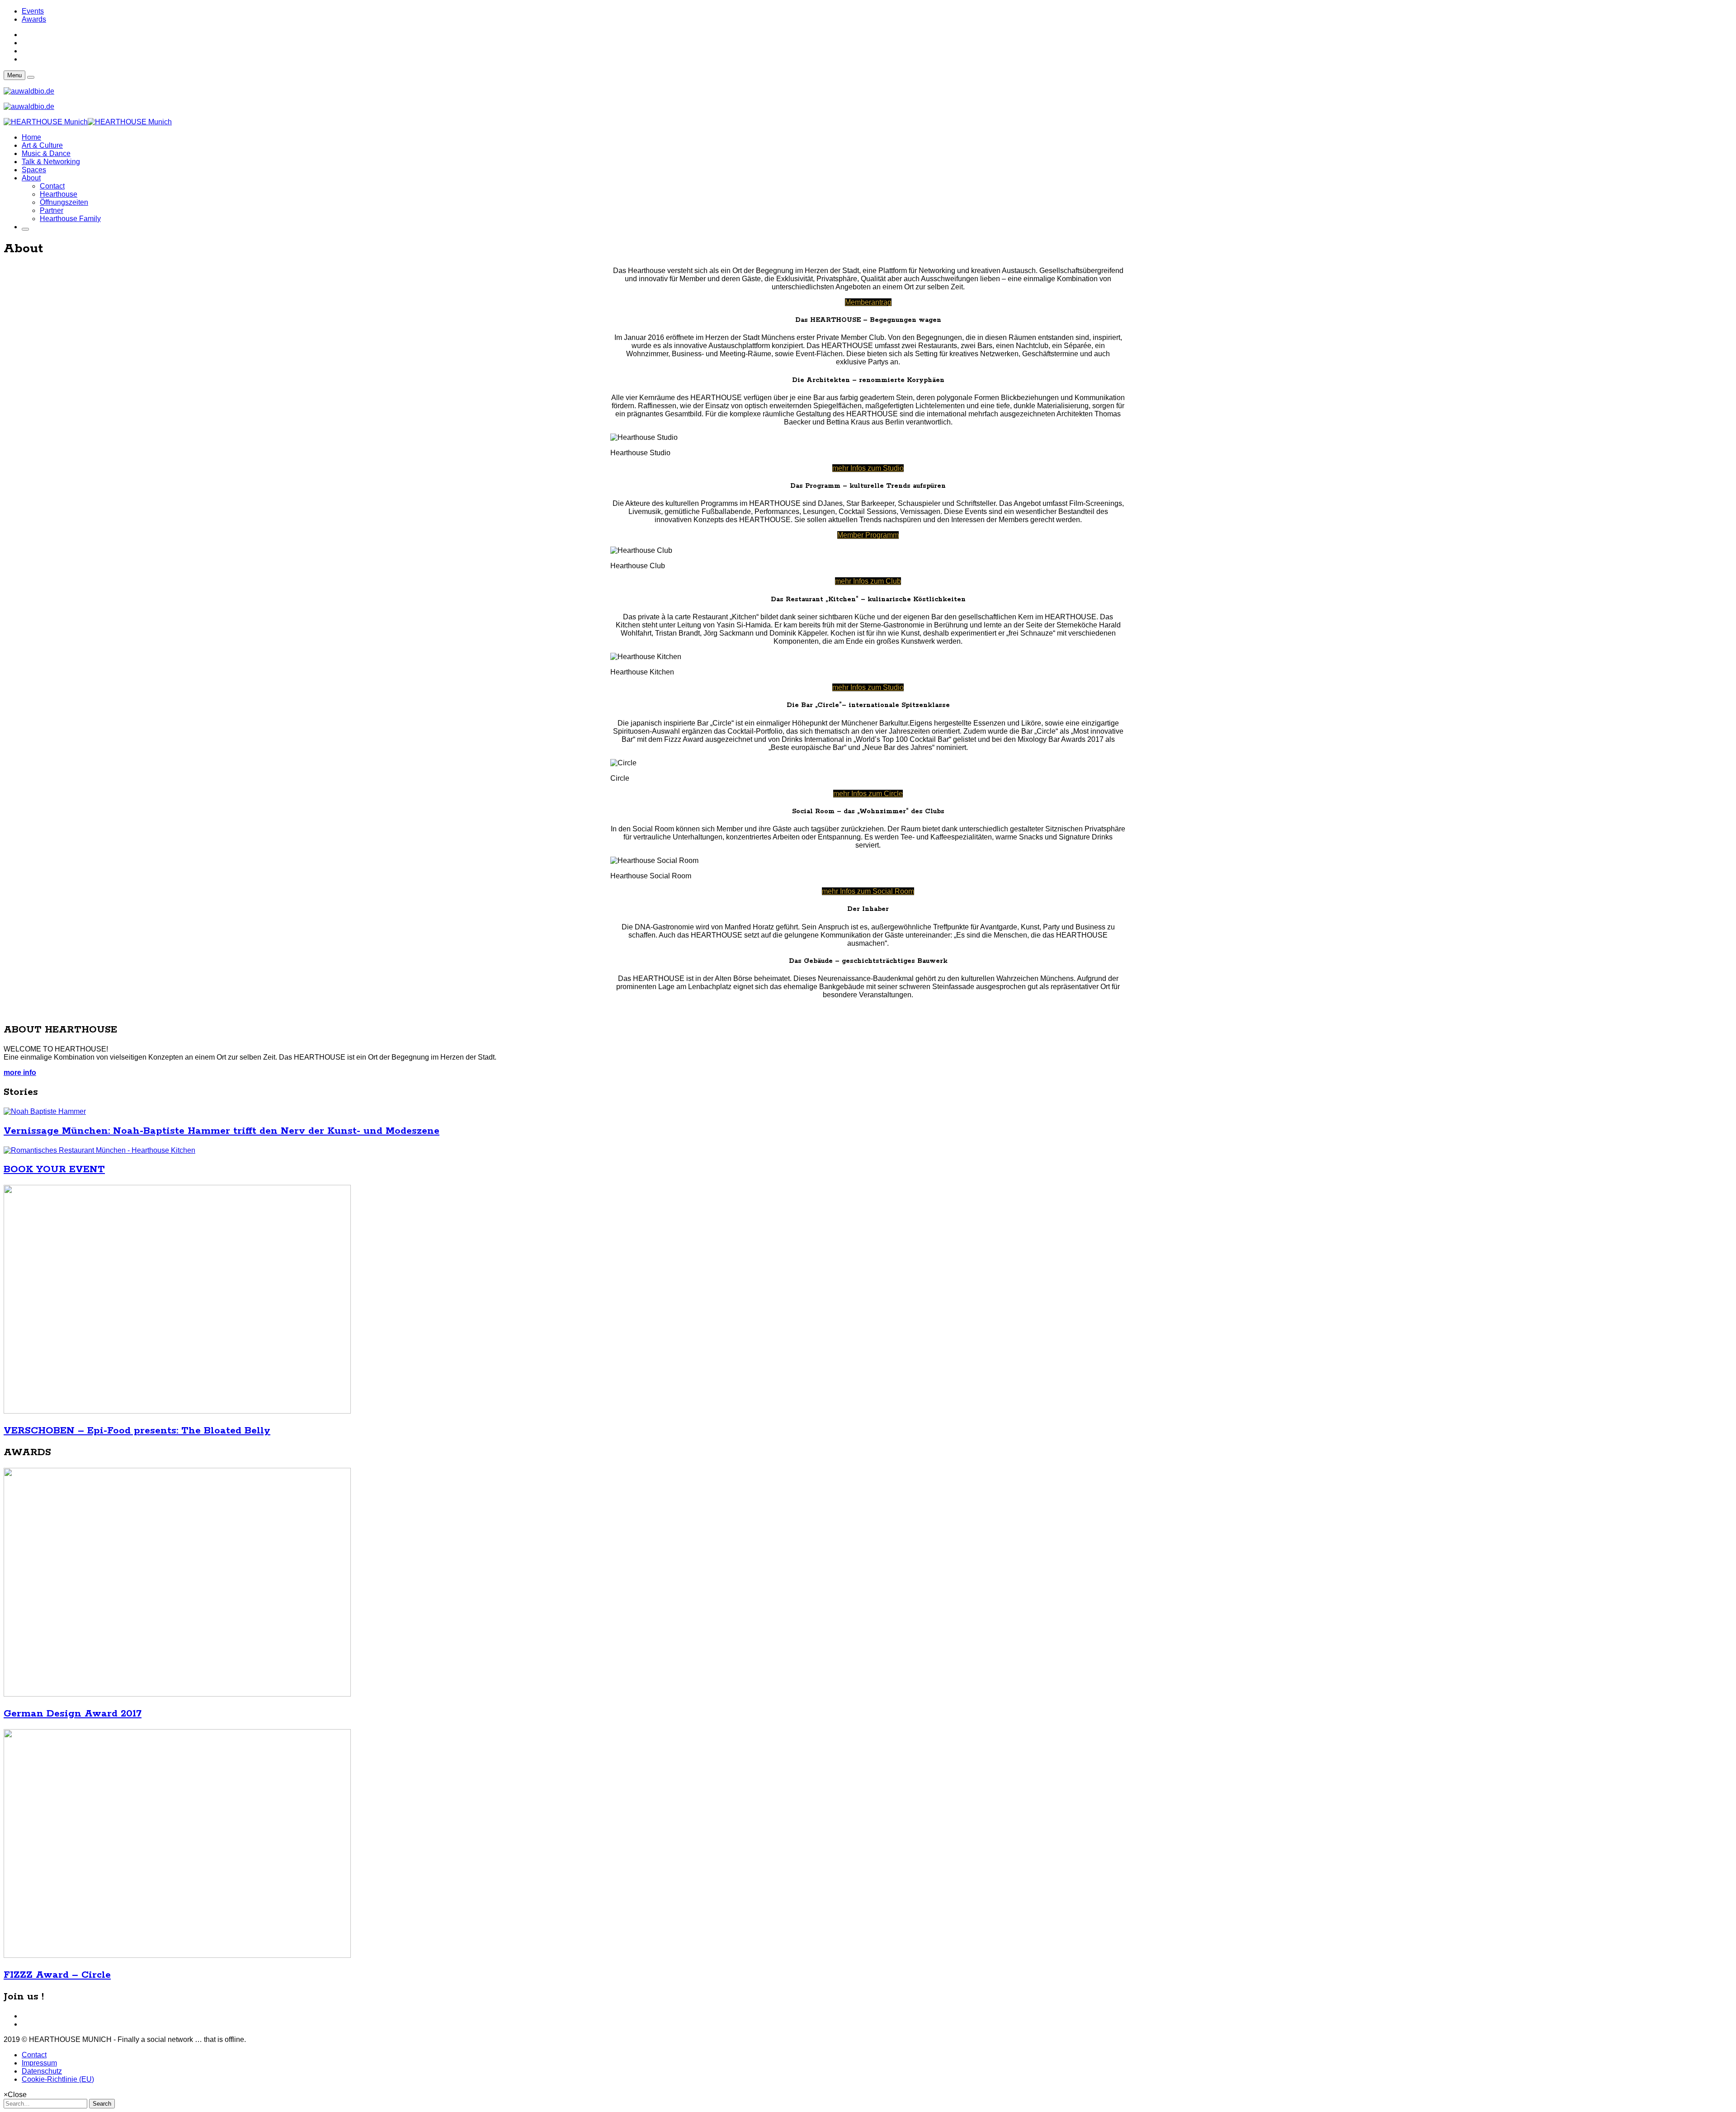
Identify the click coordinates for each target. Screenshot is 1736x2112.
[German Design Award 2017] (177, 1694)
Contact (52, 186)
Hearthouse (59, 194)
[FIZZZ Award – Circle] (177, 1955)
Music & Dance (46, 153)
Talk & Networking (51, 162)
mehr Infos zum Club (868, 581)
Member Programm (868, 535)
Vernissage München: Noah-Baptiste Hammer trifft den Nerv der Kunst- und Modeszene (222, 1131)
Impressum (39, 2063)
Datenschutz (42, 2071)
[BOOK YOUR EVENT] (99, 1150)
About (31, 178)
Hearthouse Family (70, 219)
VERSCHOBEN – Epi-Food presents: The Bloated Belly (137, 1431)
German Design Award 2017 (73, 1714)
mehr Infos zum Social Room (868, 891)
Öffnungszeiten (64, 202)
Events (33, 11)
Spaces (34, 170)
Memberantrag (868, 302)
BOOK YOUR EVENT (54, 1169)
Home (31, 137)
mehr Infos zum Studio (868, 468)
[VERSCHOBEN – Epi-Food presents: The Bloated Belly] (177, 1411)
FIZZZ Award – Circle (57, 1975)
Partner (52, 210)
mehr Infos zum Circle (868, 794)
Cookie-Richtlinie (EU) (58, 2079)
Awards (34, 19)
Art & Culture (42, 145)
